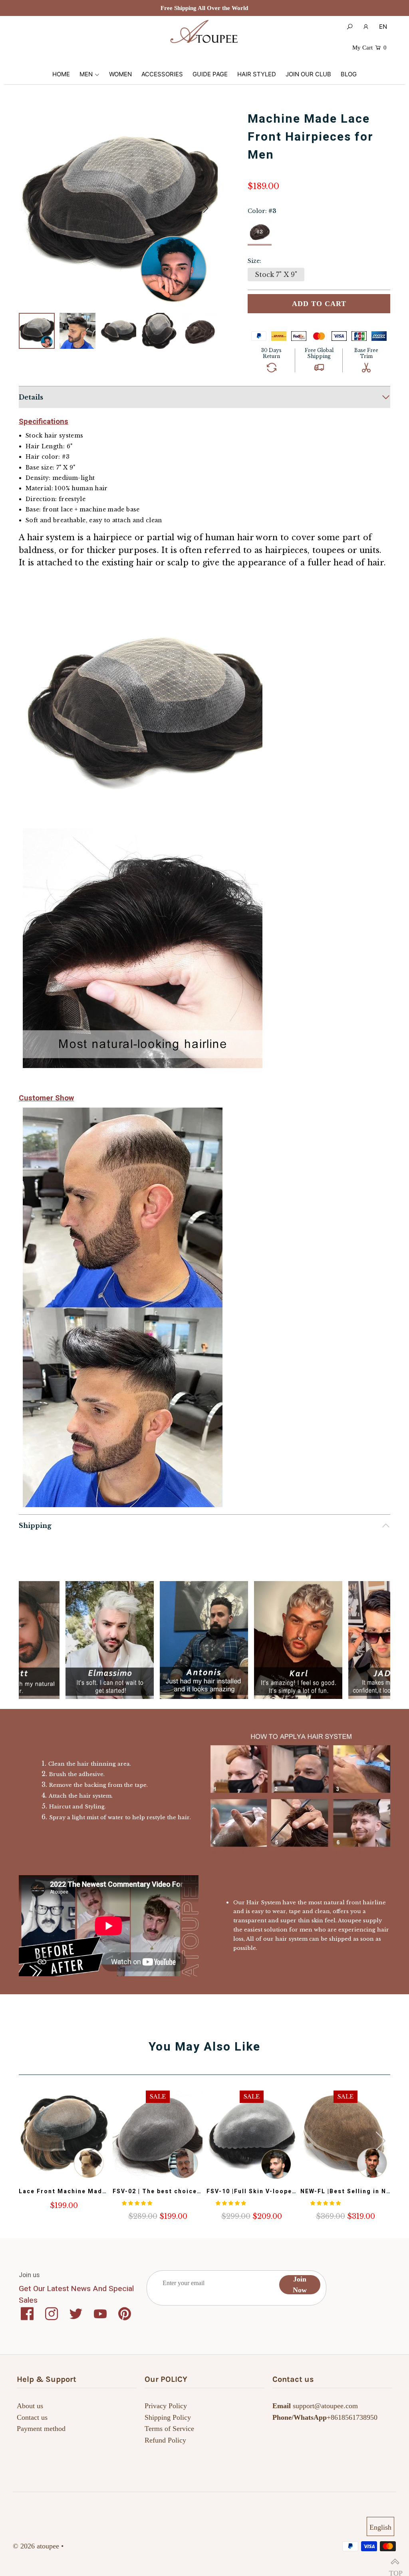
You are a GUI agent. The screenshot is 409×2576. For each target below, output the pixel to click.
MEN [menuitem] (86, 74)
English (380, 2527)
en (383, 27)
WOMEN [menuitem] (120, 74)
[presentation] (381, 2141)
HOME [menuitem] (61, 74)
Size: (254, 261)
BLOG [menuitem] (349, 74)
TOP (395, 2562)
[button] (206, 208)
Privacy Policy (166, 2406)
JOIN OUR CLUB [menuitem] (308, 74)
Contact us (32, 2417)
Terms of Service (169, 2429)
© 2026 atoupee (36, 2546)
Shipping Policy (168, 2417)
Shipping (35, 1526)
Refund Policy (165, 2440)
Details (31, 397)
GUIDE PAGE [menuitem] (210, 74)
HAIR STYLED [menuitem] (257, 74)
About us (30, 2406)
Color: (262, 211)
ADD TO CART (319, 304)
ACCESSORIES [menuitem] (162, 74)
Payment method (41, 2429)
